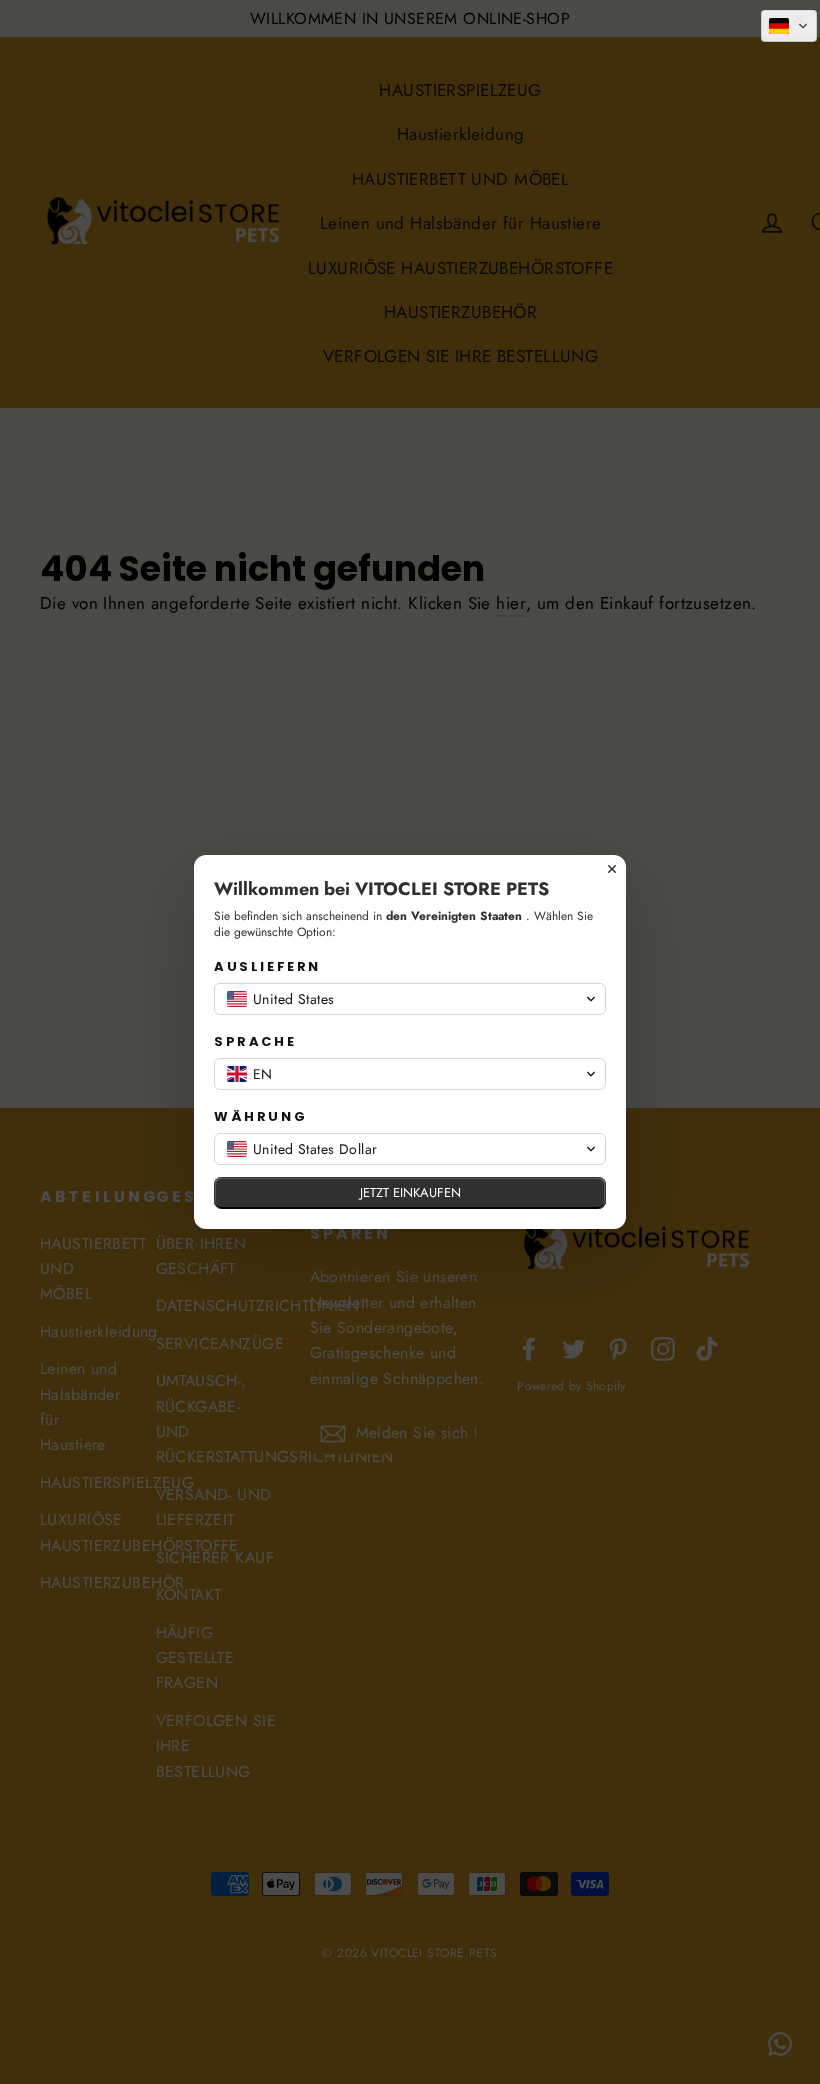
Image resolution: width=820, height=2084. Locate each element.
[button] (789, 26)
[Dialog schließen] (612, 869)
